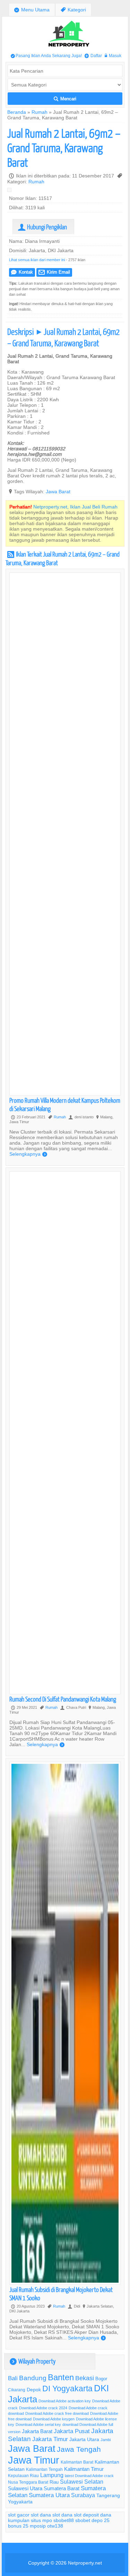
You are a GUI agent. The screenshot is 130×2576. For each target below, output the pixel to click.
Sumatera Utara (49, 2495)
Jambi (106, 2440)
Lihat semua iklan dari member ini (37, 260)
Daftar (93, 56)
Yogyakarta (20, 2502)
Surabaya (83, 2495)
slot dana (41, 2515)
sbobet (83, 2520)
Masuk (113, 56)
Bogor (101, 2378)
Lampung (52, 2475)
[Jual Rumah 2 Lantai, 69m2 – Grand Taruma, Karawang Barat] (11, 191)
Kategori (73, 10)
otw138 (55, 2526)
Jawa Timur (34, 2460)
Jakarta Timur (50, 2439)
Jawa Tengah (79, 2449)
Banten (61, 2378)
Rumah (40, 112)
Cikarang (17, 2390)
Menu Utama (32, 10)
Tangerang (108, 2495)
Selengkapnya (28, 1154)
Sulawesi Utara (25, 2488)
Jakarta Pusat (72, 2431)
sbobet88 (64, 2520)
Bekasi (85, 2378)
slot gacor (19, 2515)
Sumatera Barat (62, 2488)
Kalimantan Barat (77, 2462)
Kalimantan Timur (84, 2469)
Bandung (33, 2378)
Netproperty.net (85, 2563)
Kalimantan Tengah (44, 2469)
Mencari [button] (65, 99)
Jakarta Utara (84, 2439)
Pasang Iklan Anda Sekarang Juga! (46, 56)
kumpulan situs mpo (30, 2520)
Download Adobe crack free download (57, 2413)
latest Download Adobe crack (89, 2476)
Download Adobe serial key (38, 2424)
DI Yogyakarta (67, 2389)
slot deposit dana (93, 2515)
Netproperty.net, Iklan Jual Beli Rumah (75, 507)
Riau (54, 2482)
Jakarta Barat (37, 2431)
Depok (34, 2390)
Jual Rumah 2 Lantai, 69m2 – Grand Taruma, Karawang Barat (64, 148)
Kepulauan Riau (23, 2476)
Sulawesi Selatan (82, 2482)
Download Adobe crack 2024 (43, 2408)
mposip (38, 2526)
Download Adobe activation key (65, 2401)
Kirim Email (54, 272)
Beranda (17, 112)
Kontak (22, 272)
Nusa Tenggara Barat (28, 2482)
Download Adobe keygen (54, 2419)
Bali (13, 2378)
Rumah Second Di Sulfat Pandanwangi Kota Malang (63, 1699)
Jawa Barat (58, 492)
